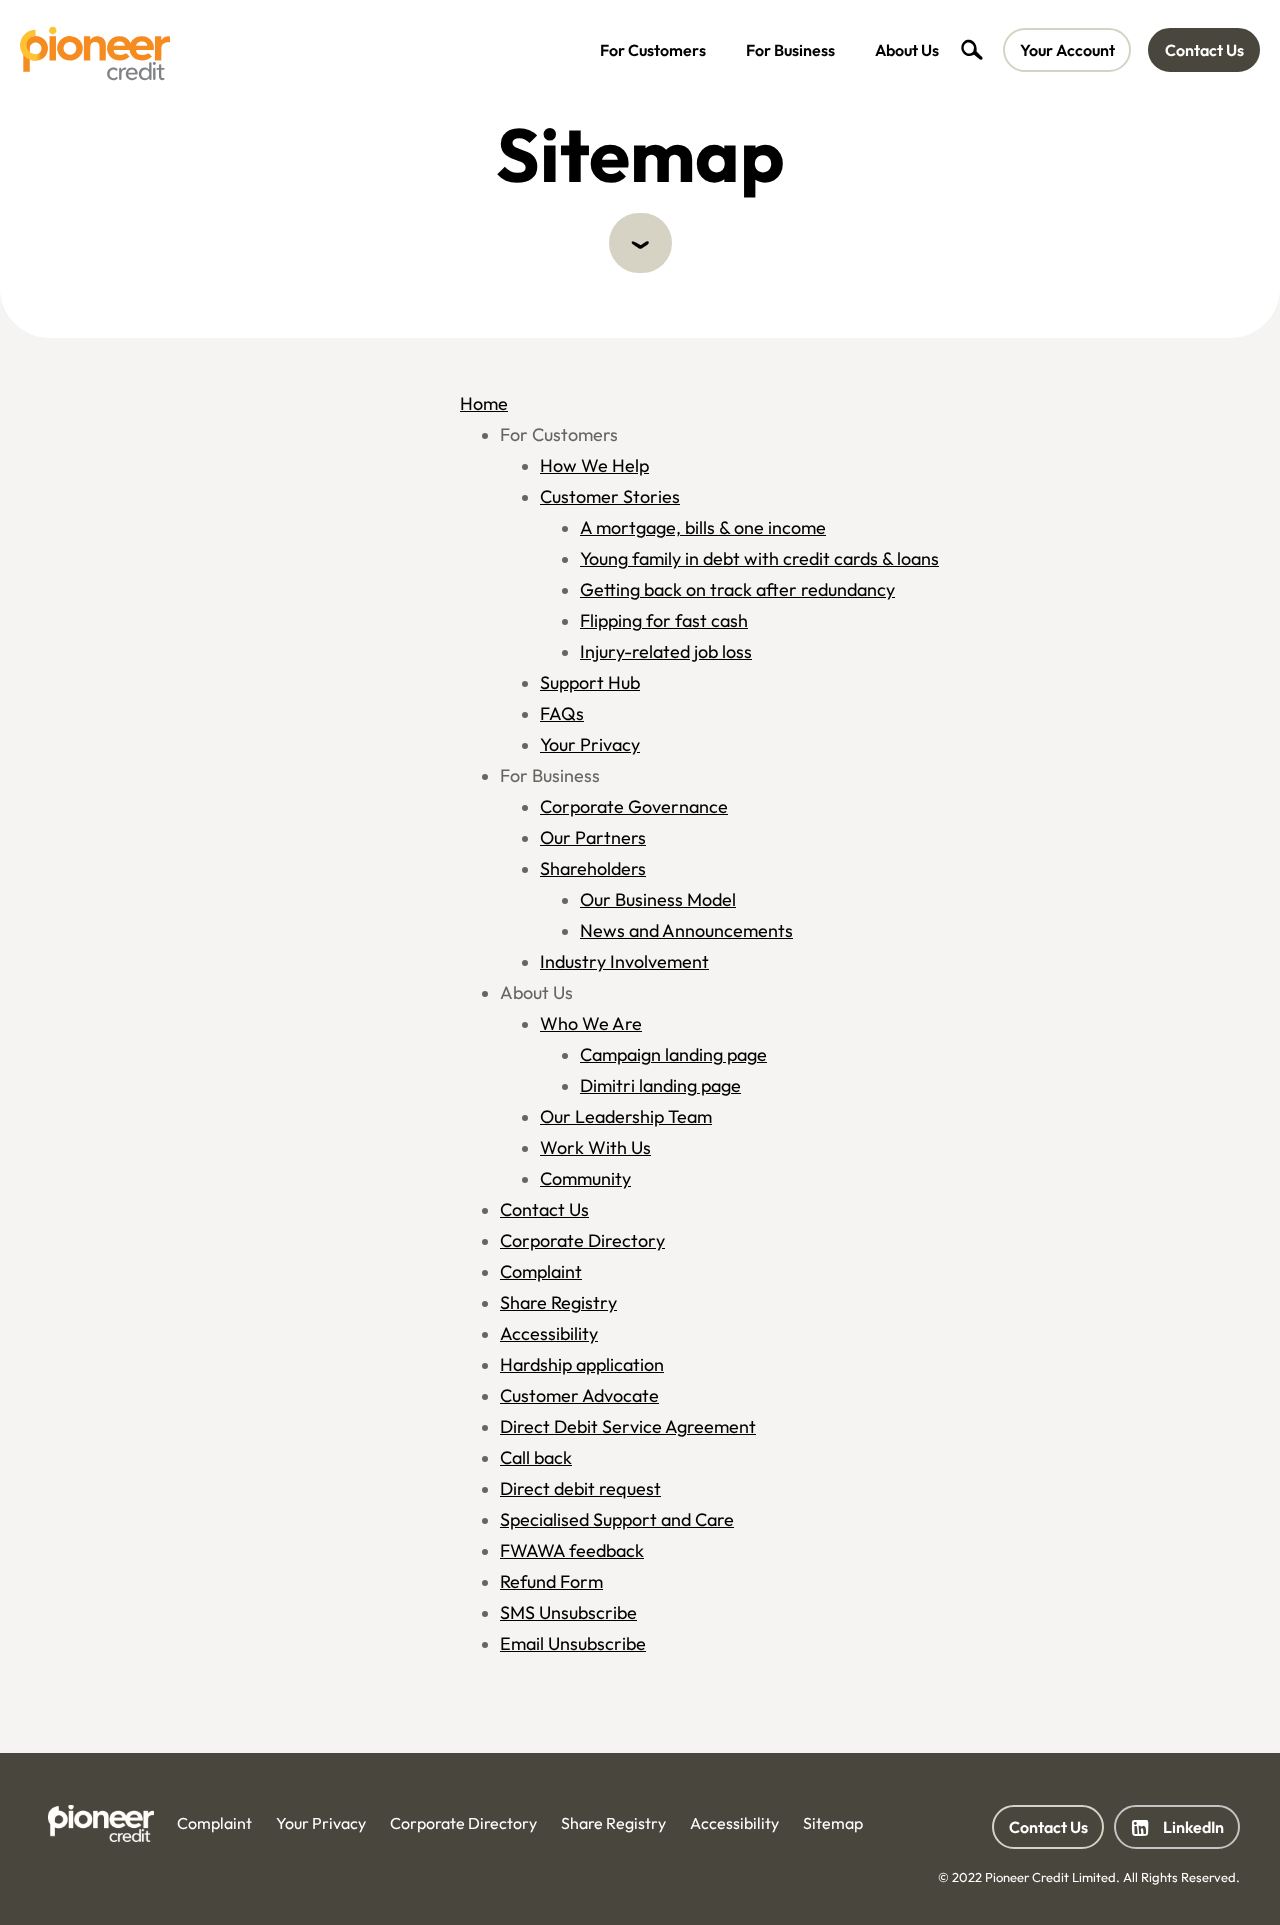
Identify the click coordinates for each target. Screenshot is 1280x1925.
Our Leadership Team (626, 1116)
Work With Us (595, 1147)
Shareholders (593, 868)
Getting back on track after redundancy (737, 589)
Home (484, 403)
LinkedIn (1177, 1833)
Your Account (1067, 49)
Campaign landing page (673, 1054)
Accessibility (549, 1333)
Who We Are (591, 1023)
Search (971, 50)
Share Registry (558, 1302)
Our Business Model (658, 899)
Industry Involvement (624, 961)
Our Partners (593, 837)
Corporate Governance (634, 806)
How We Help (594, 465)
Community (585, 1178)
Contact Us (1204, 49)
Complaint (541, 1271)
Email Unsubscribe (573, 1643)
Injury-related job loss (666, 651)
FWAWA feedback (572, 1550)
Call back (536, 1457)
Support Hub (590, 682)
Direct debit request (580, 1488)
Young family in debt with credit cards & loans (759, 558)
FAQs (562, 713)
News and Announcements (686, 930)
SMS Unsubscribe (568, 1612)
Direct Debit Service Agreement (628, 1426)
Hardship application (582, 1364)
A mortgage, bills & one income (703, 527)
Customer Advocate (579, 1395)
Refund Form (551, 1581)
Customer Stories (610, 496)
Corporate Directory (582, 1240)
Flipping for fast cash (664, 620)
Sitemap (833, 1823)
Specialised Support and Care (617, 1519)
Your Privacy (590, 744)
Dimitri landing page (660, 1085)
